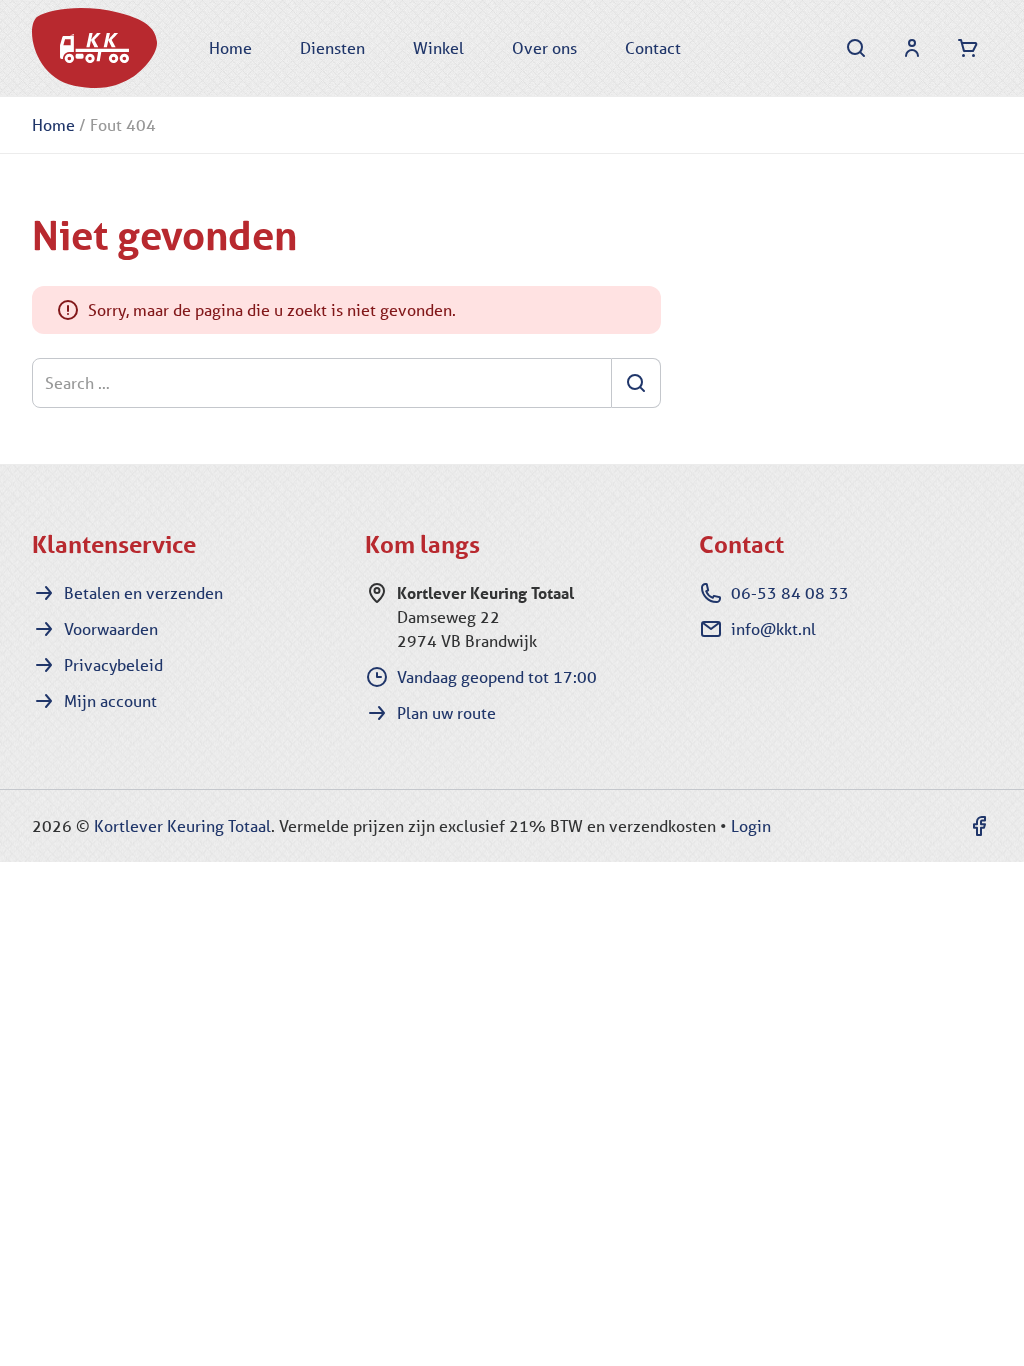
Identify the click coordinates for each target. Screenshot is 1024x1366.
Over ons (544, 47)
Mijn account (110, 700)
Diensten (332, 47)
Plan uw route (446, 712)
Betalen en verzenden (143, 592)
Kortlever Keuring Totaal (182, 825)
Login (751, 825)
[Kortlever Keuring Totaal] (94, 48)
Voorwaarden (111, 628)
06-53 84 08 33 (790, 592)
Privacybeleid (113, 664)
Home (230, 47)
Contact (653, 47)
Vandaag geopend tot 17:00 (497, 676)
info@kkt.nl (773, 628)
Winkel (438, 47)
